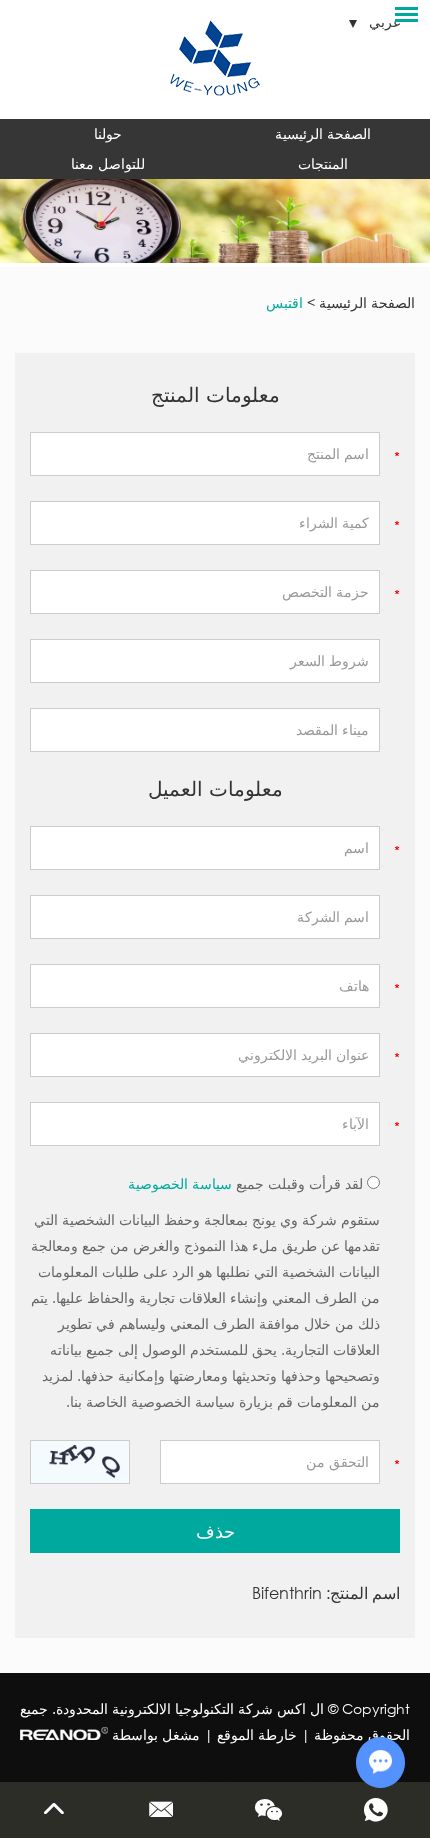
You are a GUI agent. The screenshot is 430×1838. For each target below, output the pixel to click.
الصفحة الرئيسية (323, 133)
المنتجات (323, 163)
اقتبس (284, 302)
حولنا (108, 133)
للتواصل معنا (108, 163)
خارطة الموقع (257, 1734)
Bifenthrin (287, 1592)
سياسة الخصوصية (180, 1183)
